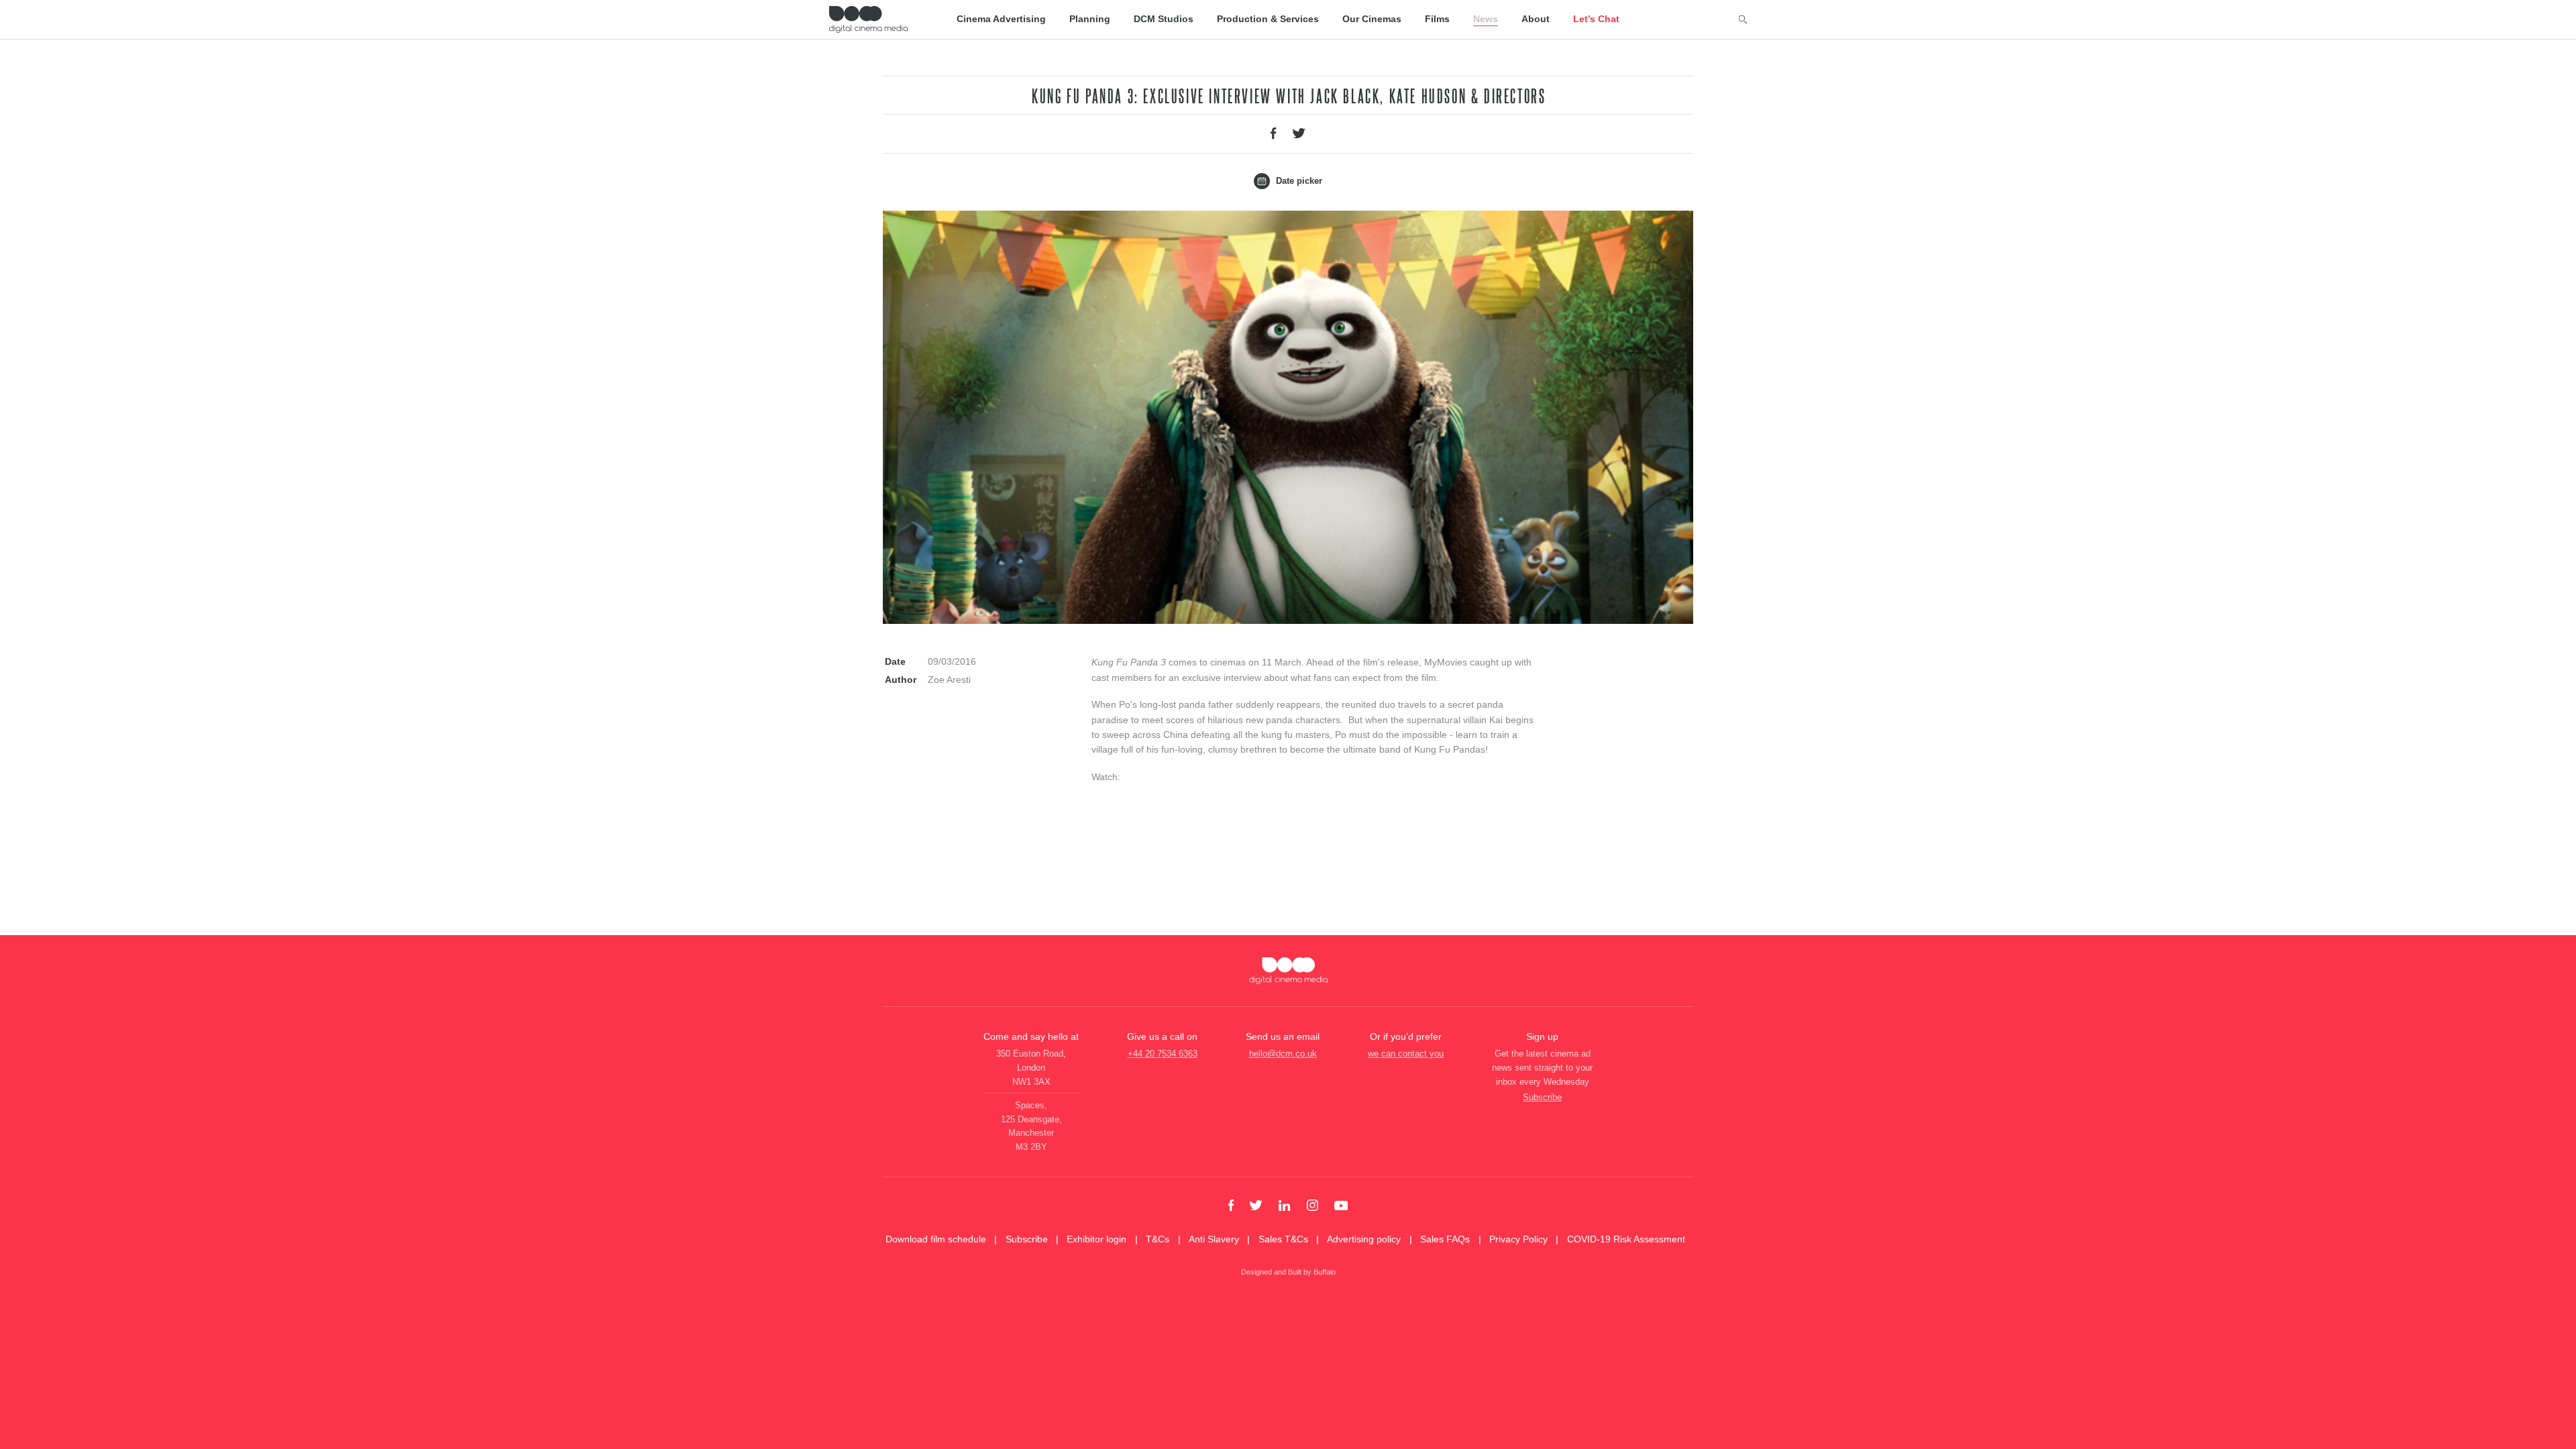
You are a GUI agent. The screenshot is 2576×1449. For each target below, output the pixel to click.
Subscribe (1542, 1097)
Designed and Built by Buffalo (1288, 1272)
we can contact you (1406, 1054)
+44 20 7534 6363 (1163, 1054)
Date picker (1298, 181)
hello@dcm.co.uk (1283, 1054)
